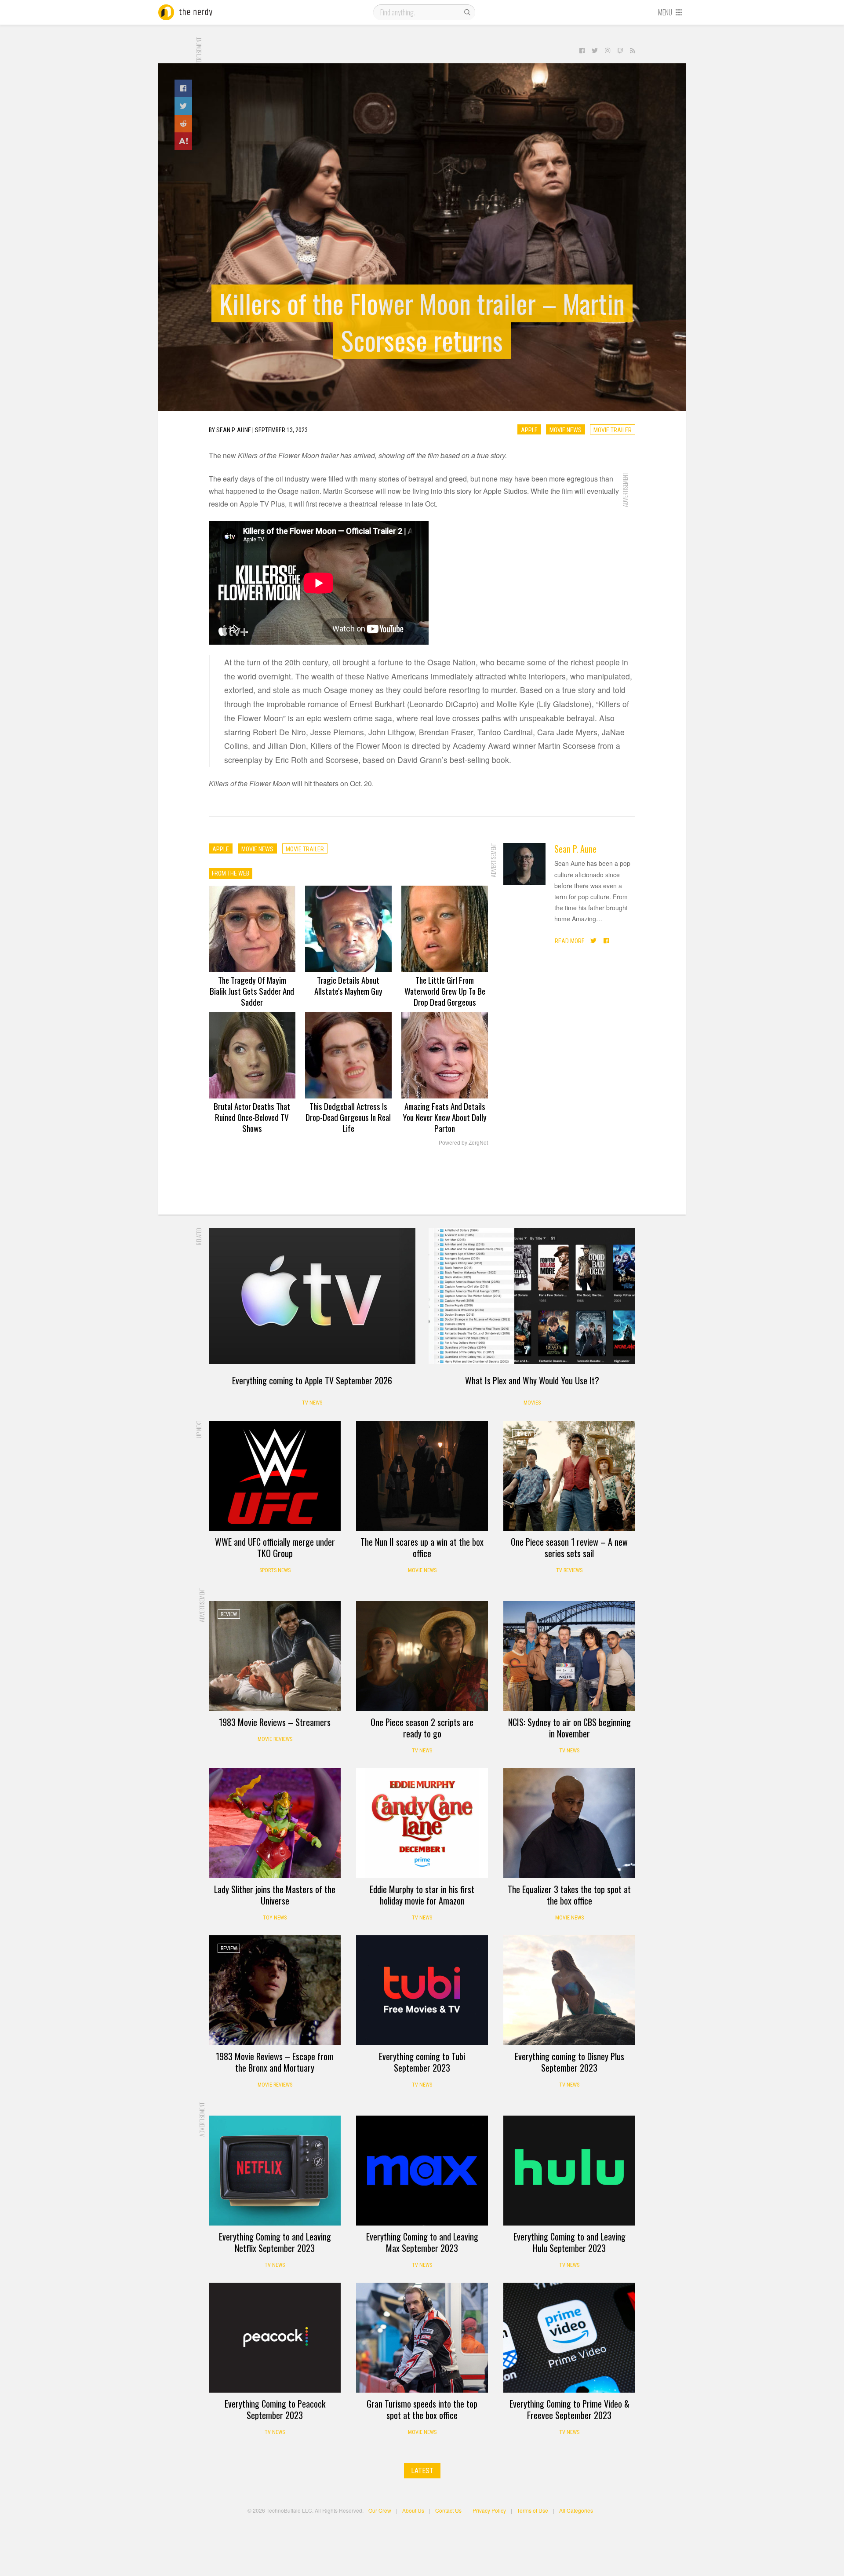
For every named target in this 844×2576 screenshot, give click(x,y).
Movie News (566, 430)
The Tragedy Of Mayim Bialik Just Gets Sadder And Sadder (252, 991)
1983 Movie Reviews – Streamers (275, 1722)
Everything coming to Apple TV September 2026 (312, 1380)
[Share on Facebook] (183, 88)
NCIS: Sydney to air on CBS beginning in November (569, 1728)
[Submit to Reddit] (183, 124)
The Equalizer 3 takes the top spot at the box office (569, 1895)
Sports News (275, 1570)
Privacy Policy (489, 2510)
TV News (312, 1403)
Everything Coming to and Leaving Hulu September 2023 (569, 2242)
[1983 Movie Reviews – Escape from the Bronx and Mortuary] (275, 1990)
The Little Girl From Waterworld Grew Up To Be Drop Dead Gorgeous (445, 991)
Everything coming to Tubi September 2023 (422, 2062)
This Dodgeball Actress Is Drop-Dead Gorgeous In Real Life (348, 1117)
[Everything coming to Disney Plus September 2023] (569, 1990)
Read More (570, 941)
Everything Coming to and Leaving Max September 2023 (422, 2242)
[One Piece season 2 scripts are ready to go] (422, 1656)
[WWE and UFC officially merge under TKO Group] (275, 1476)
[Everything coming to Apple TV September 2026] (312, 1296)
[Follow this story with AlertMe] (183, 141)
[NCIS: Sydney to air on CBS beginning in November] (569, 1656)
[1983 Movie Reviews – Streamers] (275, 1656)
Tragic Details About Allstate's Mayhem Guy (348, 985)
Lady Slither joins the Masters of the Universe (275, 1895)
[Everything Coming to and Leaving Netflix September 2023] (275, 2171)
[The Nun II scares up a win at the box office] (422, 1476)
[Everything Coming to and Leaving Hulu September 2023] (569, 2171)
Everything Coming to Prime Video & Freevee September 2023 (569, 2409)
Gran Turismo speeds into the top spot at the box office (422, 2409)
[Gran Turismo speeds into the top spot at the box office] (422, 2338)
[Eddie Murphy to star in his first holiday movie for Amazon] (422, 1823)
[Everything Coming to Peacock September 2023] (275, 2338)
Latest (422, 2471)
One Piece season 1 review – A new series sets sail (569, 1547)
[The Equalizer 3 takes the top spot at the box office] (569, 1823)
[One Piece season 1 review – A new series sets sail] (569, 1476)
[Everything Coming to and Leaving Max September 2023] (422, 2171)
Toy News (275, 1918)
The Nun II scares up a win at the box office (422, 1547)
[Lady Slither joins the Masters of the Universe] (275, 1823)
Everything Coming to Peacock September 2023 (275, 2409)
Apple (529, 430)
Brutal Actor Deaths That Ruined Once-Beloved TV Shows (252, 1117)
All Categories (576, 2510)
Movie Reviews (275, 1739)
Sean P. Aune (575, 849)
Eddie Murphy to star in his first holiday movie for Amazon (422, 1895)
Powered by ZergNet (463, 1143)
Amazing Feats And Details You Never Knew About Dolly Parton (445, 1117)
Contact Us (448, 2510)
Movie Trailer (613, 430)
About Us (413, 2510)
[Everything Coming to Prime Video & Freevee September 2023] (569, 2338)
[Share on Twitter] (183, 106)
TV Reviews (569, 1570)
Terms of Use (533, 2510)
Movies (532, 1403)
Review (523, 1434)
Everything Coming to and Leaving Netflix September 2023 (275, 2242)
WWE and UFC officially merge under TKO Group (275, 1547)
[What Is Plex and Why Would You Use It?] (532, 1296)
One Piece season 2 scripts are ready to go (422, 1728)
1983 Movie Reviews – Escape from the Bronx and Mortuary (275, 2062)
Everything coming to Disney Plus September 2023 (569, 2062)
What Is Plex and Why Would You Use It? (532, 1380)
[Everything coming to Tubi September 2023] (422, 1990)
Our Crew (380, 2510)
